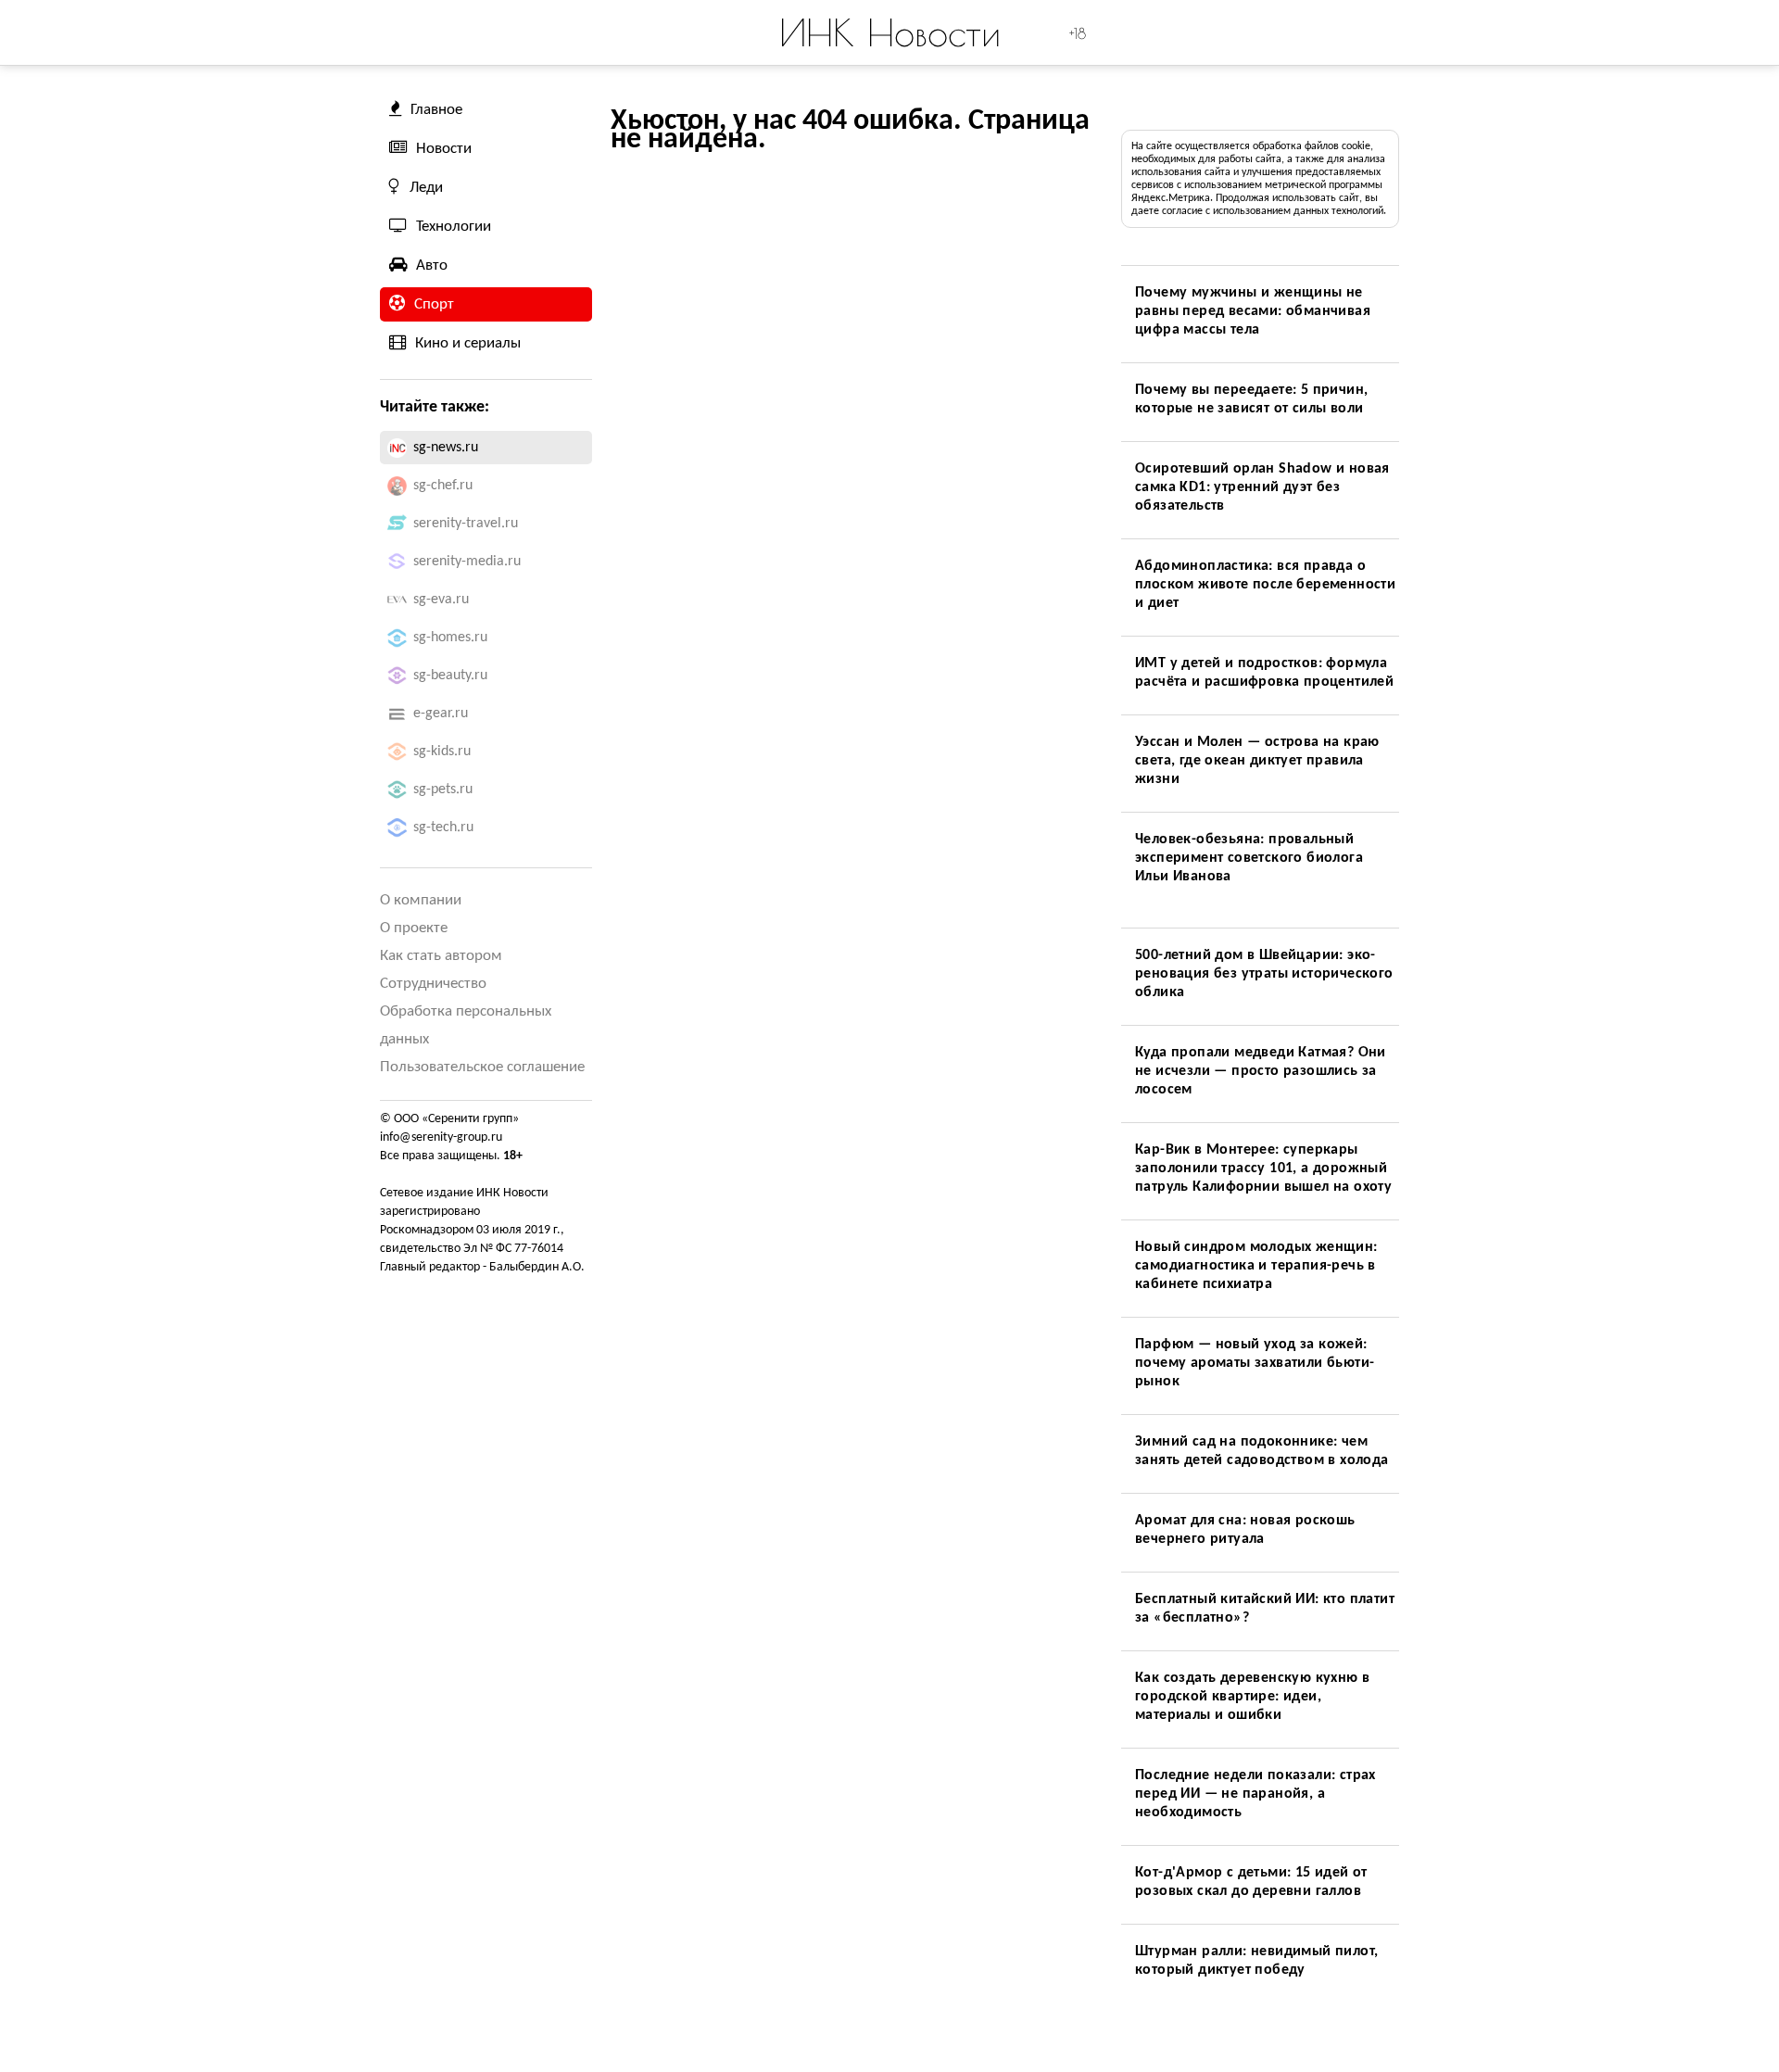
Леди (426, 188)
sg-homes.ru (450, 638)
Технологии (454, 227)
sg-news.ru (446, 448)
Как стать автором (441, 956)
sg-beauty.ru (450, 676)
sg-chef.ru (443, 486)
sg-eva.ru (441, 600)
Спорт (434, 304)
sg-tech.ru (443, 828)
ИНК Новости (890, 32)
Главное (436, 110)
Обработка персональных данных (466, 1025)
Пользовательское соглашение (482, 1067)
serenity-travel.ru (466, 524)
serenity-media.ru (467, 562)
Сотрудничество (433, 984)
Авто (432, 265)
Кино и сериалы (468, 343)
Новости (444, 149)
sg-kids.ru (442, 752)
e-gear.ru (441, 714)
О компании (421, 900)
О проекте (414, 928)
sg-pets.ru (443, 790)
